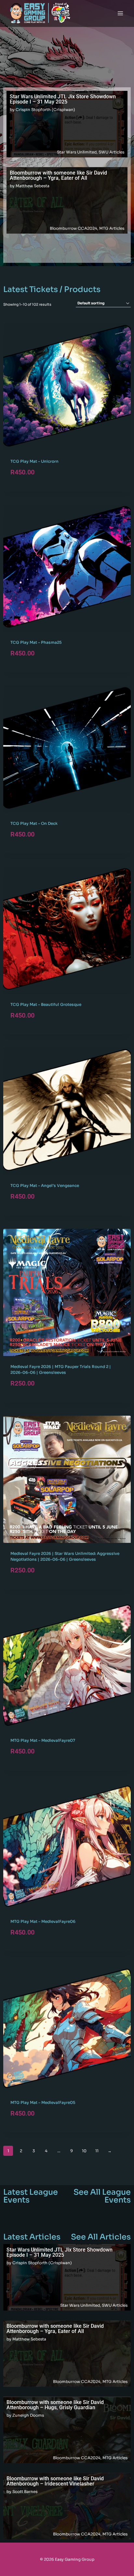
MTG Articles (112, 228)
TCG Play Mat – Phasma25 (36, 642)
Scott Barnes (25, 2491)
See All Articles (101, 2237)
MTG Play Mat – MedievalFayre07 (43, 1740)
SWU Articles (111, 152)
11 (97, 2151)
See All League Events (102, 2196)
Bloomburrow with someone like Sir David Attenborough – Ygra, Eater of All (58, 175)
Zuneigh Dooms (28, 2415)
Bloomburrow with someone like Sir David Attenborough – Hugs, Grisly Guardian (55, 2405)
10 (84, 2151)
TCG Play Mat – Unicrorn (34, 461)
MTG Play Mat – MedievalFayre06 (43, 1921)
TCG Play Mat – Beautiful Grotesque (46, 1004)
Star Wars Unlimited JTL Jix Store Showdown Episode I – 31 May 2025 (63, 99)
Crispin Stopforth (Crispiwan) (45, 110)
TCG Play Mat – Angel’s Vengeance (45, 1185)
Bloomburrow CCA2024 (74, 228)
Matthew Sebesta (33, 186)
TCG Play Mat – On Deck (34, 823)
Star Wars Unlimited (77, 152)
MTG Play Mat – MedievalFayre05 (43, 2102)
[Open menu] (120, 13)
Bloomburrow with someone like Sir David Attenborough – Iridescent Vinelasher (55, 2481)
